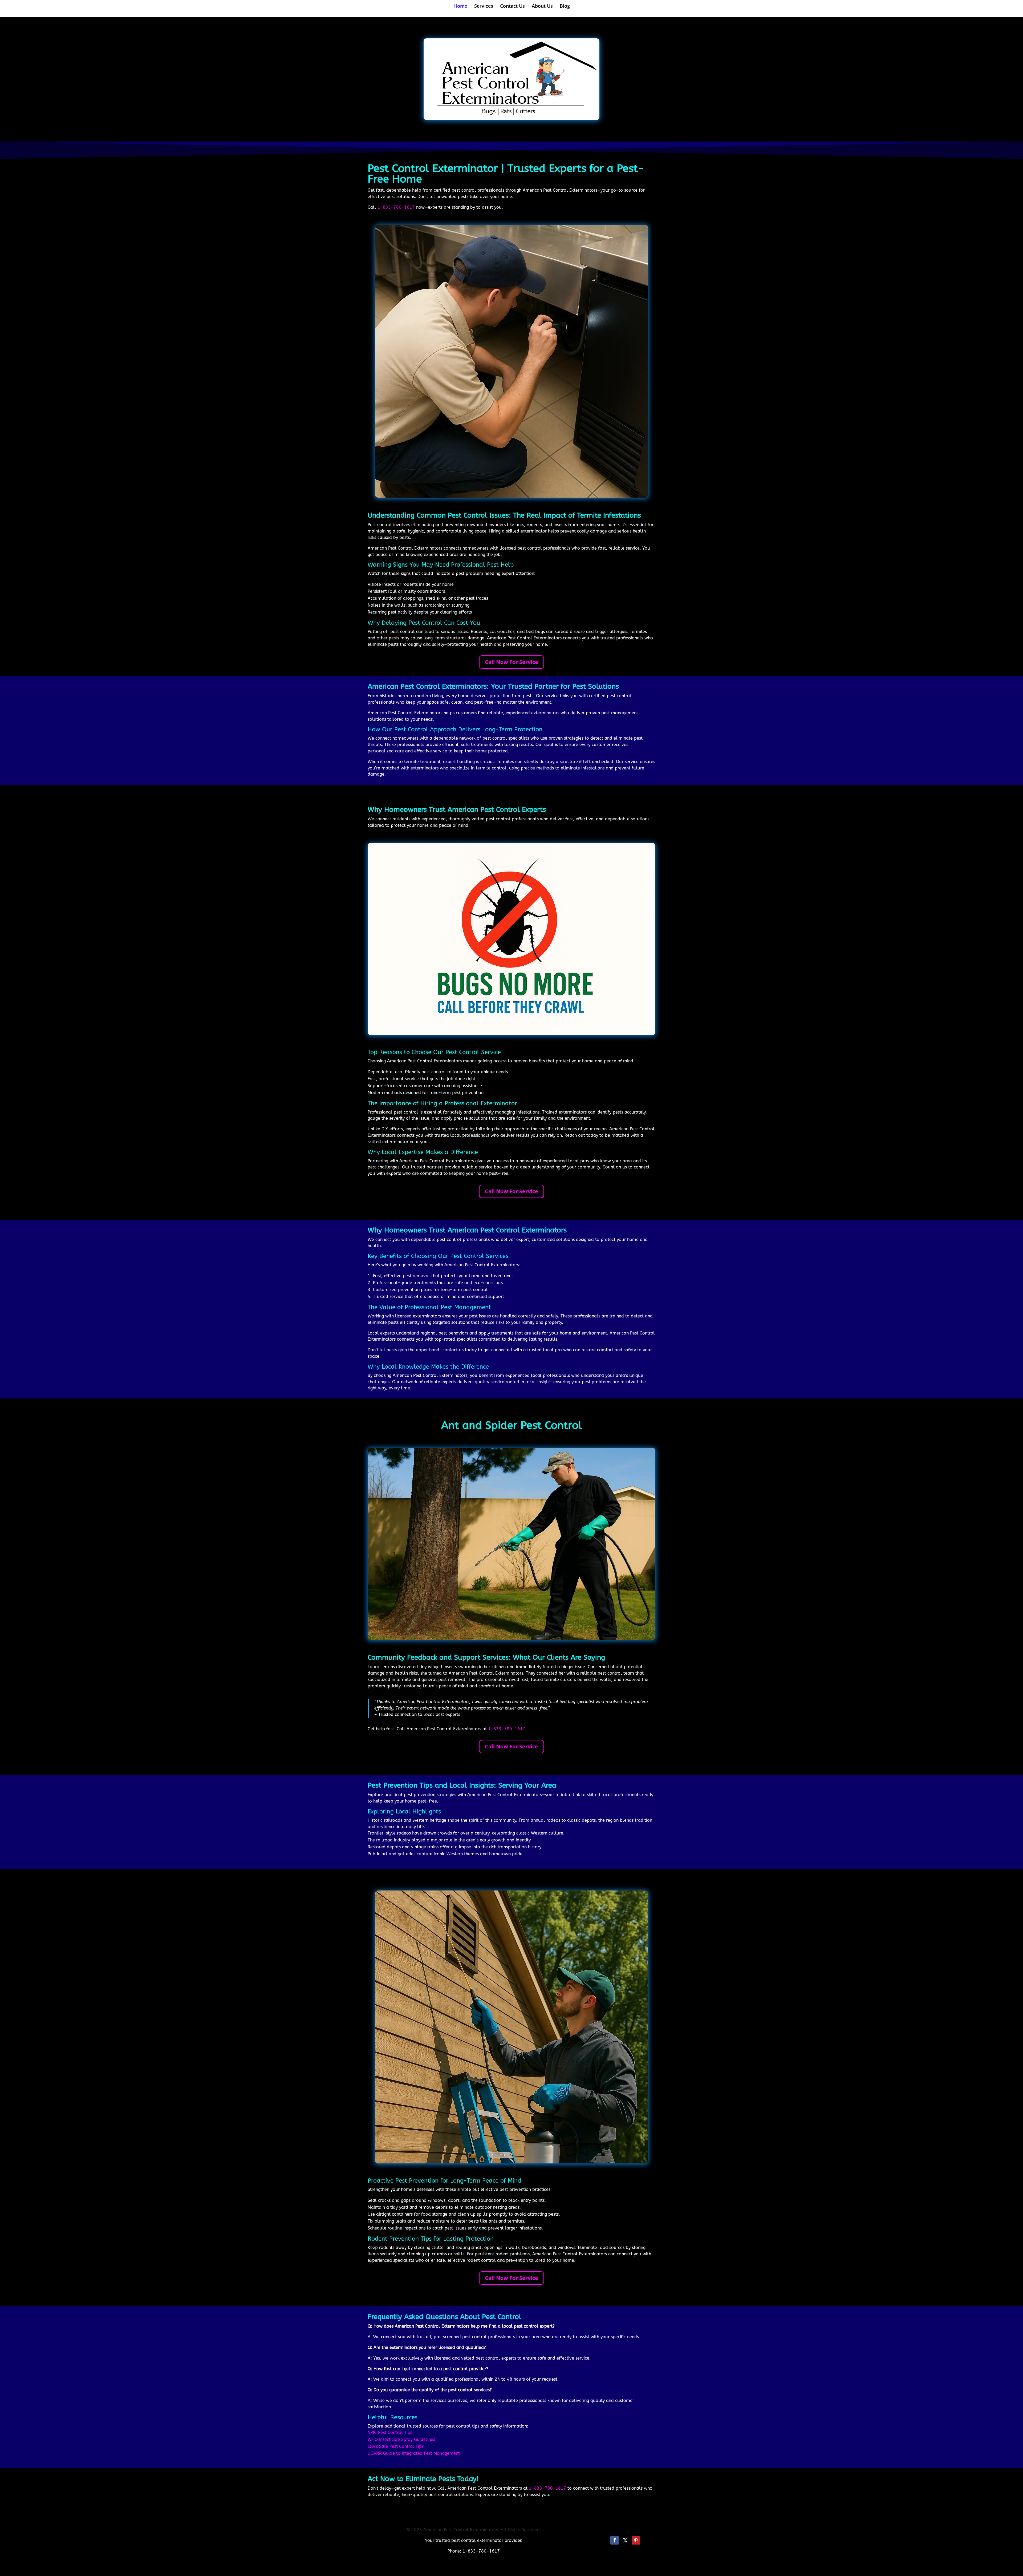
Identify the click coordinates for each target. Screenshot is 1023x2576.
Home (460, 7)
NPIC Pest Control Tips (390, 2432)
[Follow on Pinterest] (636, 2540)
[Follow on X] (625, 2540)
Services (484, 7)
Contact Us (512, 7)
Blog (565, 7)
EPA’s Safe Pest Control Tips (396, 2446)
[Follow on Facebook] (615, 2540)
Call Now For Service (511, 662)
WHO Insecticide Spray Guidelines (401, 2439)
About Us (542, 7)
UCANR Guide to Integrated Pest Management (414, 2453)
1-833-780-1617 (396, 207)
